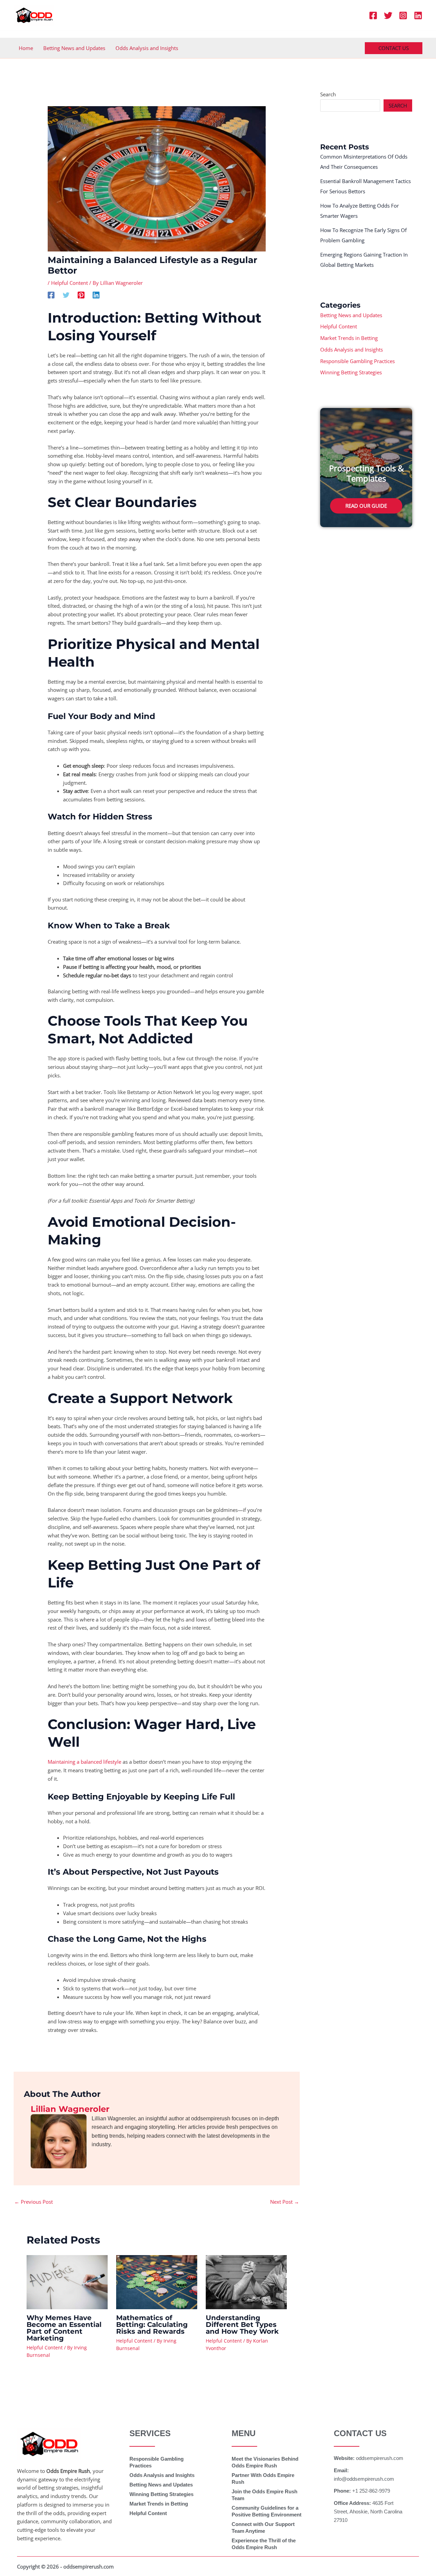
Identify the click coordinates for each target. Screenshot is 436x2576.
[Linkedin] (418, 15)
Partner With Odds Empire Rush (263, 2479)
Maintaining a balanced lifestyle (84, 1762)
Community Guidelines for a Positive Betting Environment (267, 2511)
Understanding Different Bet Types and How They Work (242, 2325)
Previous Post (34, 2202)
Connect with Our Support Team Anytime (263, 2528)
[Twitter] (388, 15)
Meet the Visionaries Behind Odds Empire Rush (265, 2462)
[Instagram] (403, 15)
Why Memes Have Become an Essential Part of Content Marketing (64, 2328)
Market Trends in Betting (349, 338)
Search (328, 94)
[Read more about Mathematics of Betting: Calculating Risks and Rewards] (157, 2281)
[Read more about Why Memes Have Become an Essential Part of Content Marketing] (67, 2281)
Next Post (285, 2202)
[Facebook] (373, 15)
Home (26, 48)
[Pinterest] (81, 295)
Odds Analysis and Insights (147, 48)
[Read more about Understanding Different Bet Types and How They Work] (246, 2281)
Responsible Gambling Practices (357, 361)
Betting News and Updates (74, 48)
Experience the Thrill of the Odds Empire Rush (264, 2544)
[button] (394, 48)
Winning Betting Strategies (351, 372)
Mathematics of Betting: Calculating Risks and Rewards (152, 2325)
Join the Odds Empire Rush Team (264, 2495)
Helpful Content (69, 283)
